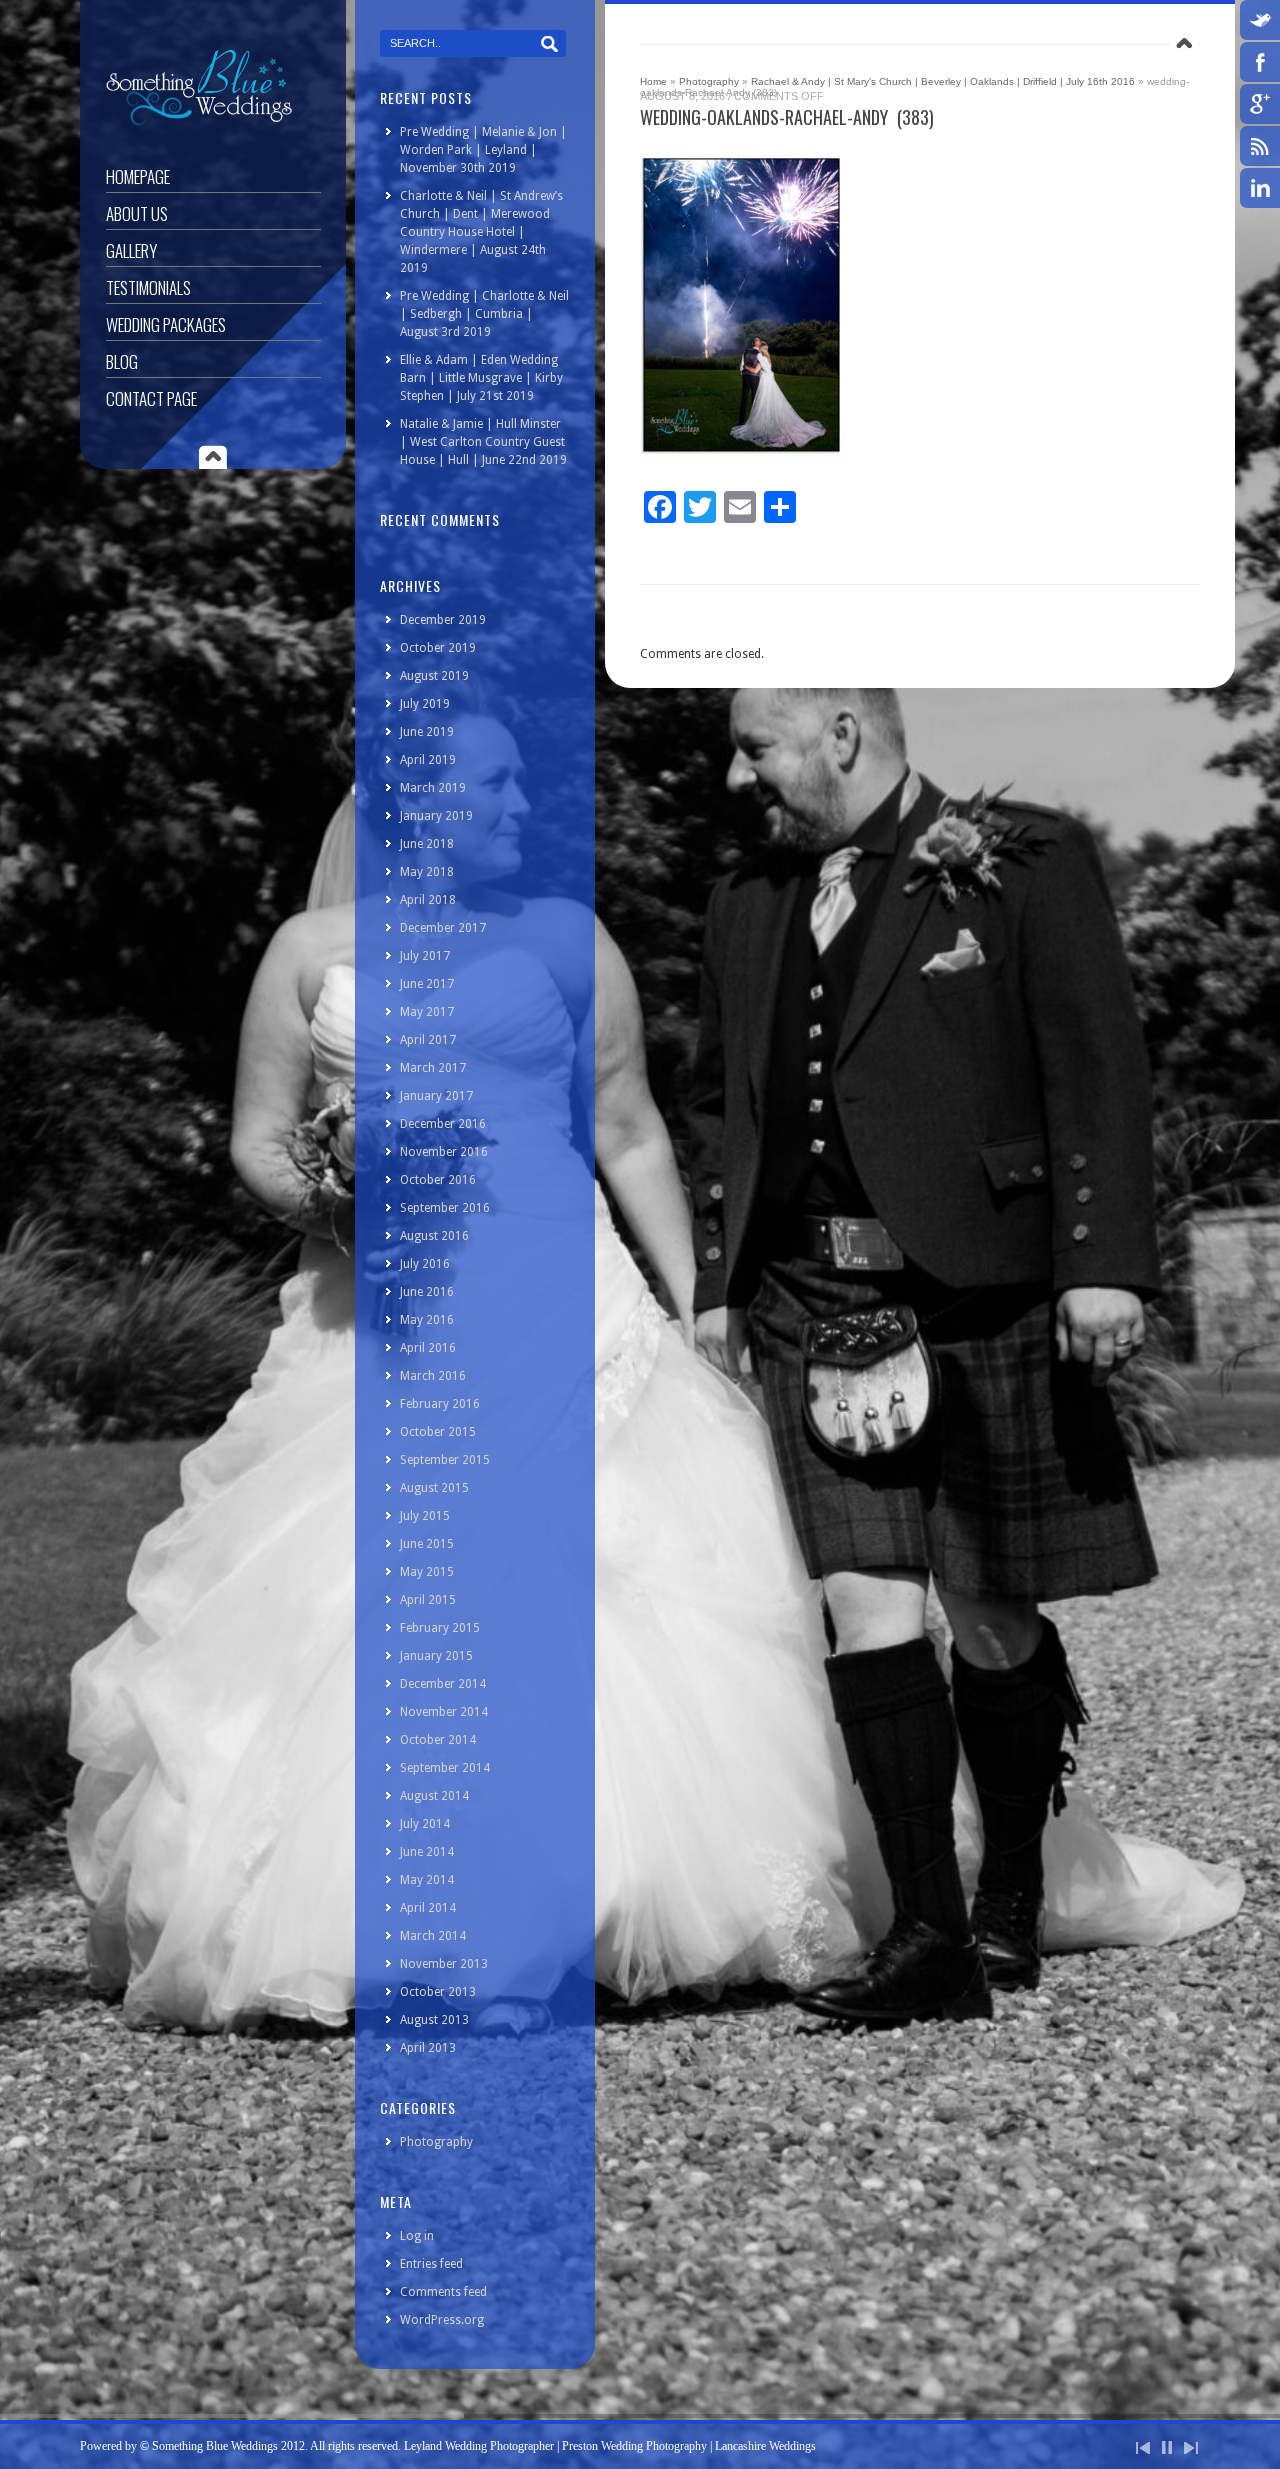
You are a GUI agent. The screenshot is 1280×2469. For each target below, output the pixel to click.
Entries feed (431, 2264)
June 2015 (427, 1544)
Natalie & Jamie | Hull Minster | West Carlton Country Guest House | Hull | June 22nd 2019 (483, 442)
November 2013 (444, 1964)
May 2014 (427, 1880)
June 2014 (427, 1852)
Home (653, 81)
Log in (417, 2236)
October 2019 (438, 648)
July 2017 (425, 956)
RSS (1260, 146)
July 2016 (425, 1264)
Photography (709, 81)
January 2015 (436, 1656)
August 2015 (434, 1488)
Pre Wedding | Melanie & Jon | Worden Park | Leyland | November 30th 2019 (483, 150)
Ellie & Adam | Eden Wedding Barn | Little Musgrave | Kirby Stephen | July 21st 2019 (481, 378)
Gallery (131, 250)
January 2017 (436, 1096)
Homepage (138, 176)
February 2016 (440, 1404)
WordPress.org (442, 2320)
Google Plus (1260, 104)
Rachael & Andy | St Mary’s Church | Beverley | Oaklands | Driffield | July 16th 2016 (943, 81)
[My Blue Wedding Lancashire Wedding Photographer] (199, 122)
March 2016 (433, 1376)
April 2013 (428, 2048)
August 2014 (434, 1796)
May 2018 (427, 872)
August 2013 (434, 2020)
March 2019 (433, 788)
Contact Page (151, 398)
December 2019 (443, 620)
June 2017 (427, 984)
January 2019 (436, 816)
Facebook (1260, 62)
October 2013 (438, 1992)
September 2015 (445, 1460)
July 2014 (425, 1824)
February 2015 (440, 1628)
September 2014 (445, 1768)
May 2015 (427, 1572)
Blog (122, 361)
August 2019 (434, 676)
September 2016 (445, 1208)
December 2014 (443, 1684)
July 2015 (425, 1516)
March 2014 (433, 1936)
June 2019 (427, 732)
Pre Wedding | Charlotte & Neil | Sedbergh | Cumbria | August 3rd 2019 (484, 314)
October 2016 (438, 1180)
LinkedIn (1260, 188)
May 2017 (427, 1012)
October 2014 (438, 1740)
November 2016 (444, 1152)
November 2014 (444, 1712)
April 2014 (428, 1908)
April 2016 (428, 1348)
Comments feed (443, 2292)
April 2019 (428, 760)
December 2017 (443, 928)
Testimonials (148, 287)
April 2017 (428, 1040)
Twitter (1260, 20)
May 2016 (427, 1320)
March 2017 (433, 1068)
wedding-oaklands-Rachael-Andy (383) (787, 117)
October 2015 (438, 1432)
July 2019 (425, 704)
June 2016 (427, 1292)
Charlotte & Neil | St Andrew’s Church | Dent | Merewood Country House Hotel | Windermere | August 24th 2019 (481, 232)
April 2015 (428, 1600)
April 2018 (428, 900)
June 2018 (427, 844)
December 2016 (443, 1124)
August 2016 (434, 1236)
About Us (137, 213)
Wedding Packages (166, 324)
